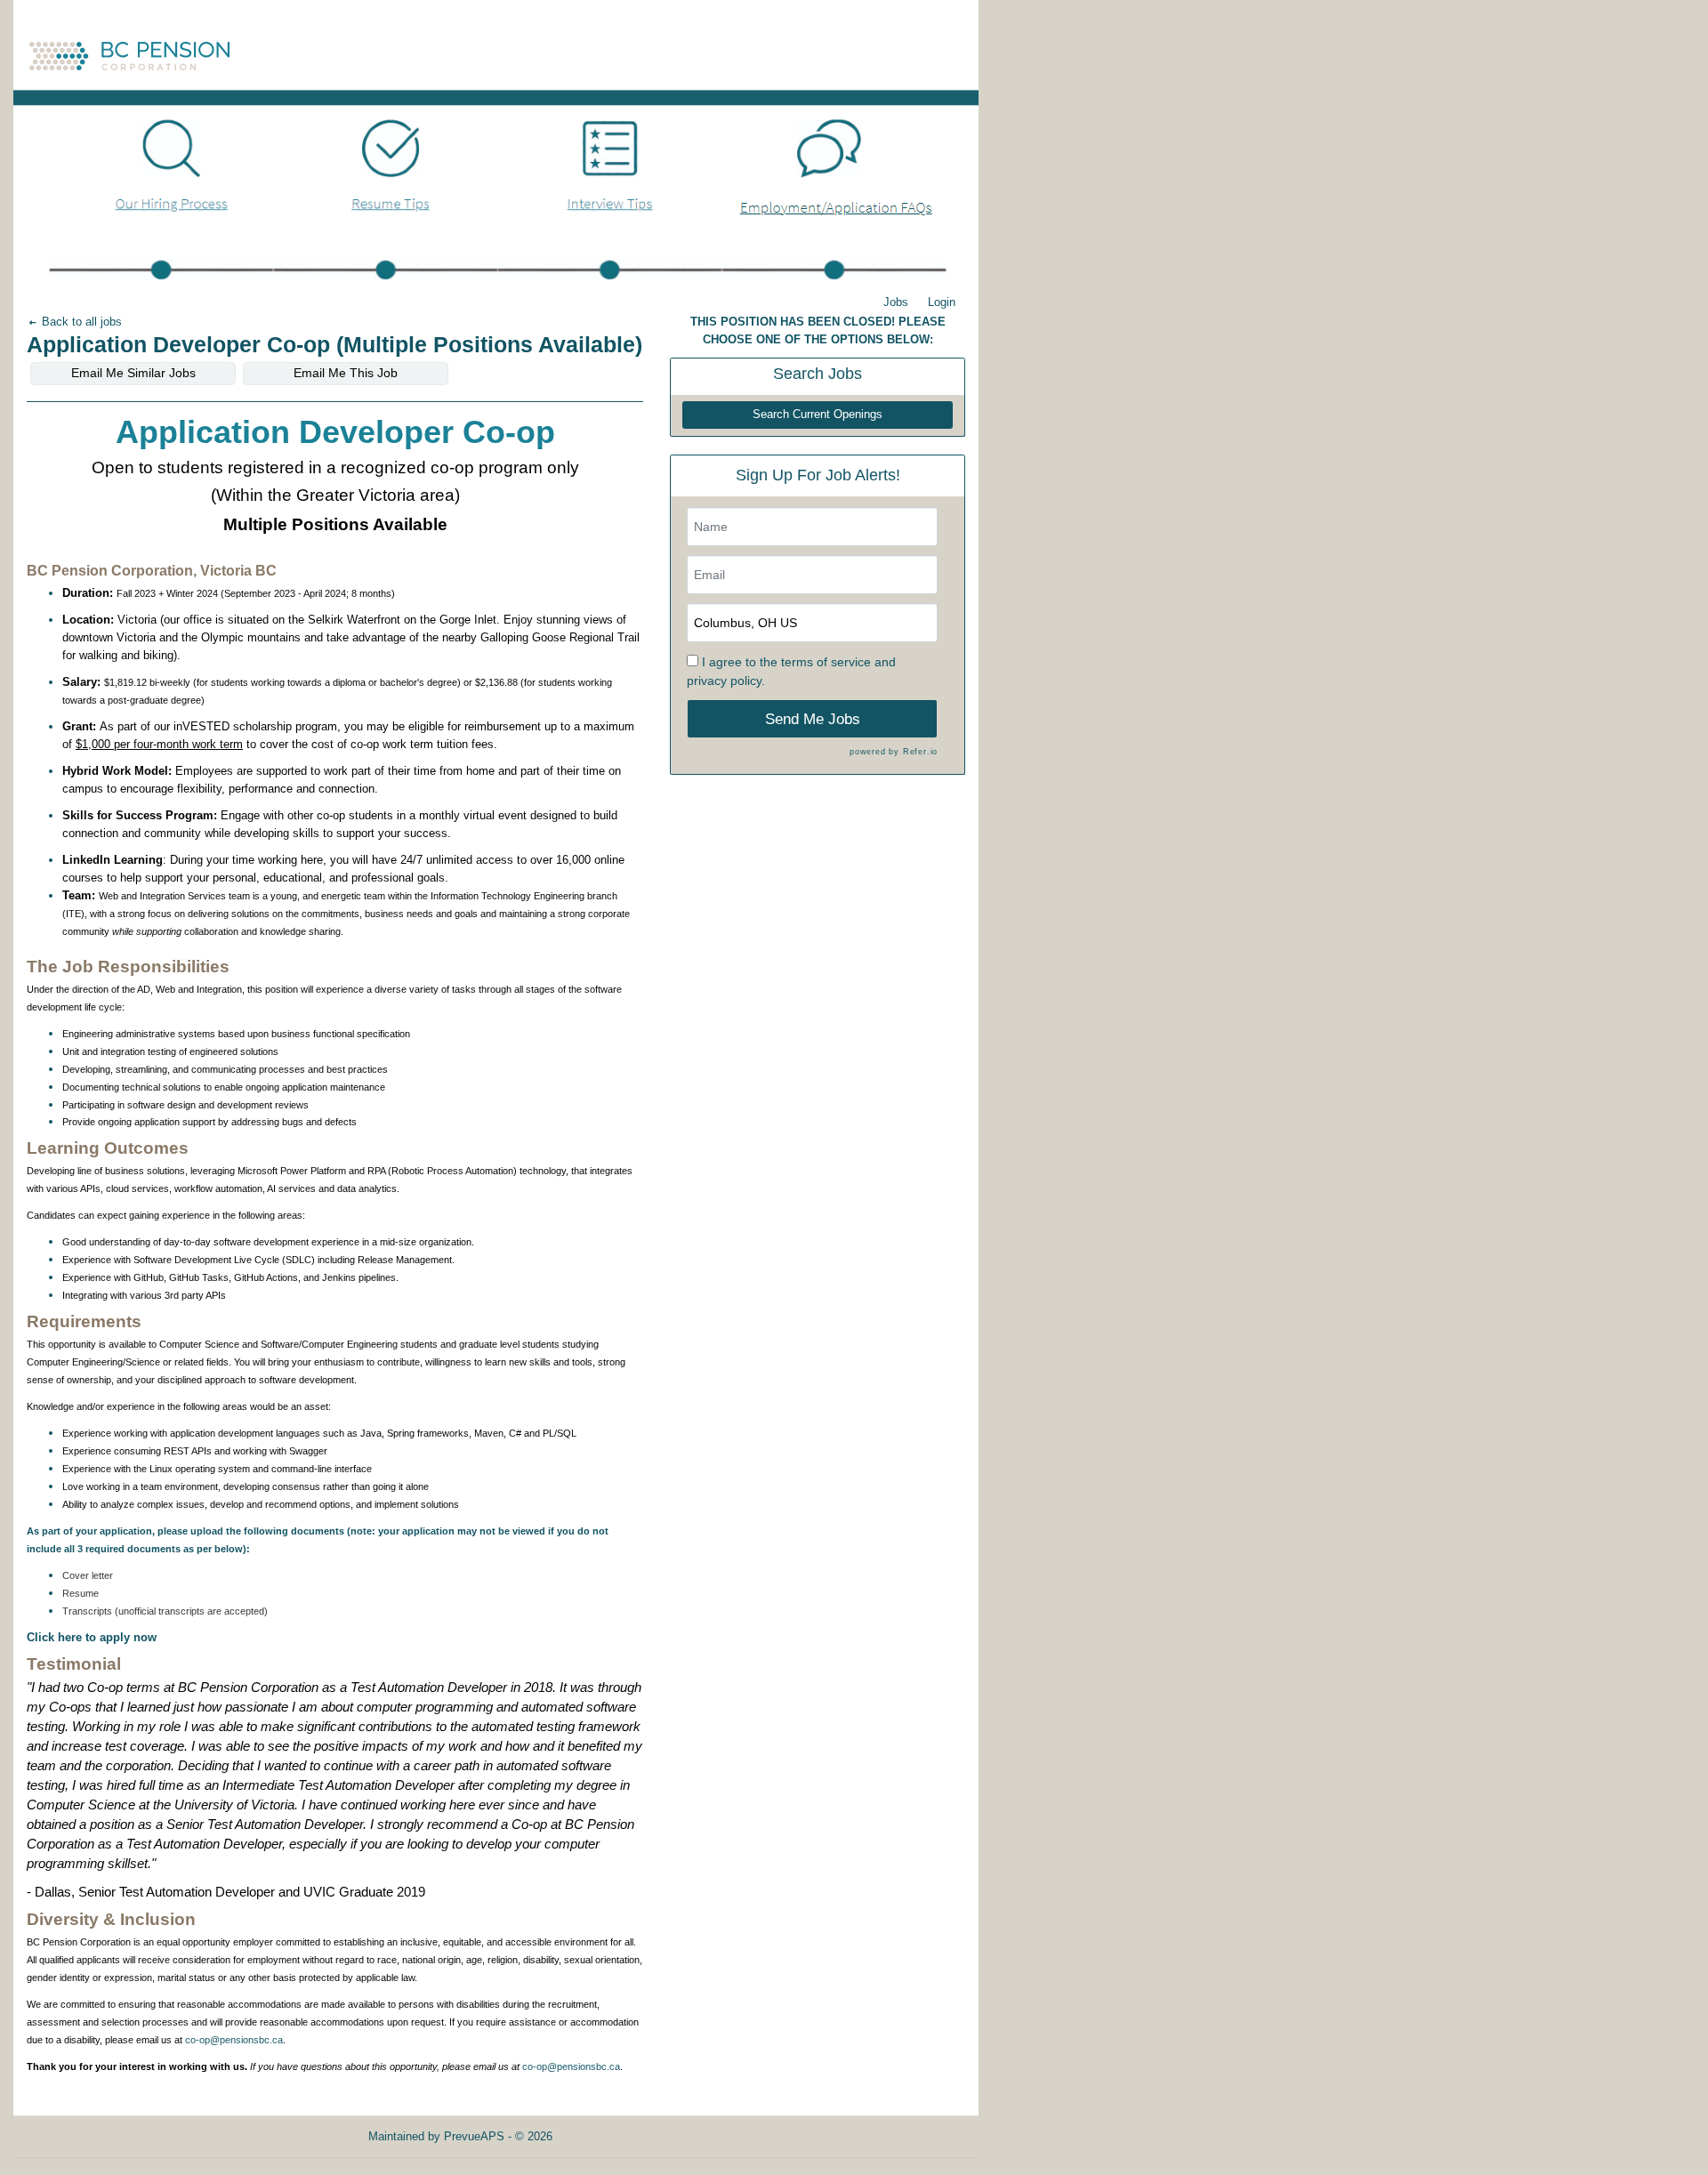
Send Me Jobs (813, 719)
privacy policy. (726, 681)
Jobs (896, 302)
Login (942, 302)
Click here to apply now (92, 1637)
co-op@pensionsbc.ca (234, 2040)
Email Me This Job (346, 373)
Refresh (604, 2136)
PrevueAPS (474, 2136)
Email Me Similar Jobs (133, 373)
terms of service (826, 662)
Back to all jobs (80, 322)
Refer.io (920, 752)
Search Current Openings (818, 415)
